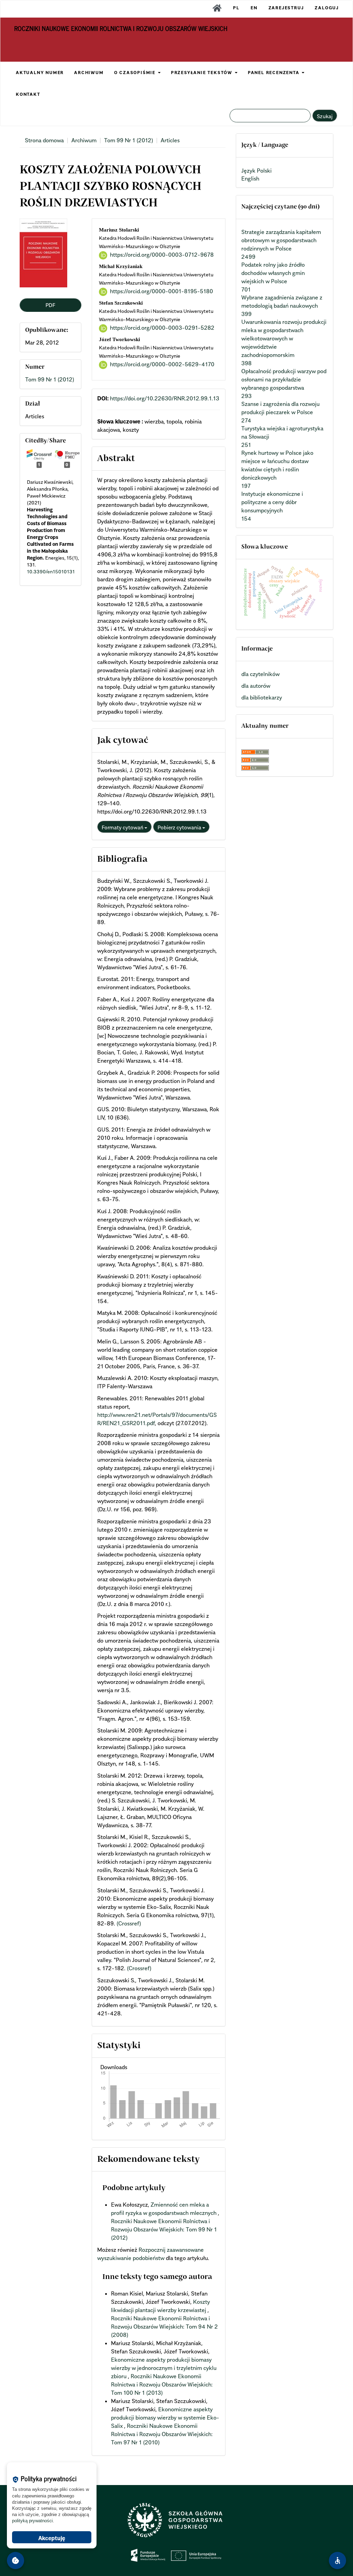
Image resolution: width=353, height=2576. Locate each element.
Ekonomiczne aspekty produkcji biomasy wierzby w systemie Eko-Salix (165, 2417)
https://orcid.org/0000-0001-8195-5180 (162, 291)
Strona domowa (44, 140)
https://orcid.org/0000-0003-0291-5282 (162, 328)
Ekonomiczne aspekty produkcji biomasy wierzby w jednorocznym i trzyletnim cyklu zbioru (164, 2368)
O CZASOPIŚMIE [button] (136, 73)
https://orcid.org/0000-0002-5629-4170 (162, 364)
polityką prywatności (32, 2521)
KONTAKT (28, 94)
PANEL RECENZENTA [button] (275, 73)
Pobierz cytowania (180, 827)
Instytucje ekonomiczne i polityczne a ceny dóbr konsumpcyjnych (272, 502)
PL (236, 8)
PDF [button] (50, 305)
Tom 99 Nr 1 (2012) (129, 140)
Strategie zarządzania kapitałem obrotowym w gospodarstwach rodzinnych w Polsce (281, 240)
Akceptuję (52, 2538)
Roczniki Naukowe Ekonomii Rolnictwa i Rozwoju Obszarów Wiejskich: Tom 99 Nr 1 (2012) (164, 2229)
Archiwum (84, 140)
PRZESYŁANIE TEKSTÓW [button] (203, 73)
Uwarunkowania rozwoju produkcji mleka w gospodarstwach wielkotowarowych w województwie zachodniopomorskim (284, 338)
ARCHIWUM (89, 73)
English (250, 178)
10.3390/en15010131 (51, 571)
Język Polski (256, 171)
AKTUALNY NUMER (40, 73)
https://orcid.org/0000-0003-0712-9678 (162, 255)
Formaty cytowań (123, 827)
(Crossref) (129, 1923)
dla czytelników (260, 674)
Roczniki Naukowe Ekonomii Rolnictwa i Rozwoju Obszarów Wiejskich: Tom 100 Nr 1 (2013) (162, 2384)
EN (254, 8)
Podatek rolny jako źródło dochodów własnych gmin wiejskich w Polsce (273, 273)
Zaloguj (327, 8)
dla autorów (256, 686)
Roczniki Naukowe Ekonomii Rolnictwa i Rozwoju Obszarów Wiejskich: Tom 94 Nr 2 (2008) (164, 2327)
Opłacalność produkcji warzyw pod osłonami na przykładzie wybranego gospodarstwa (284, 379)
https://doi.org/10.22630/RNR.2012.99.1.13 (165, 398)
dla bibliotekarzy (262, 697)
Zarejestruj (286, 8)
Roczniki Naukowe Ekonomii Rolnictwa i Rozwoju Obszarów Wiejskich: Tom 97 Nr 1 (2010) (162, 2434)
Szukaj (325, 116)
